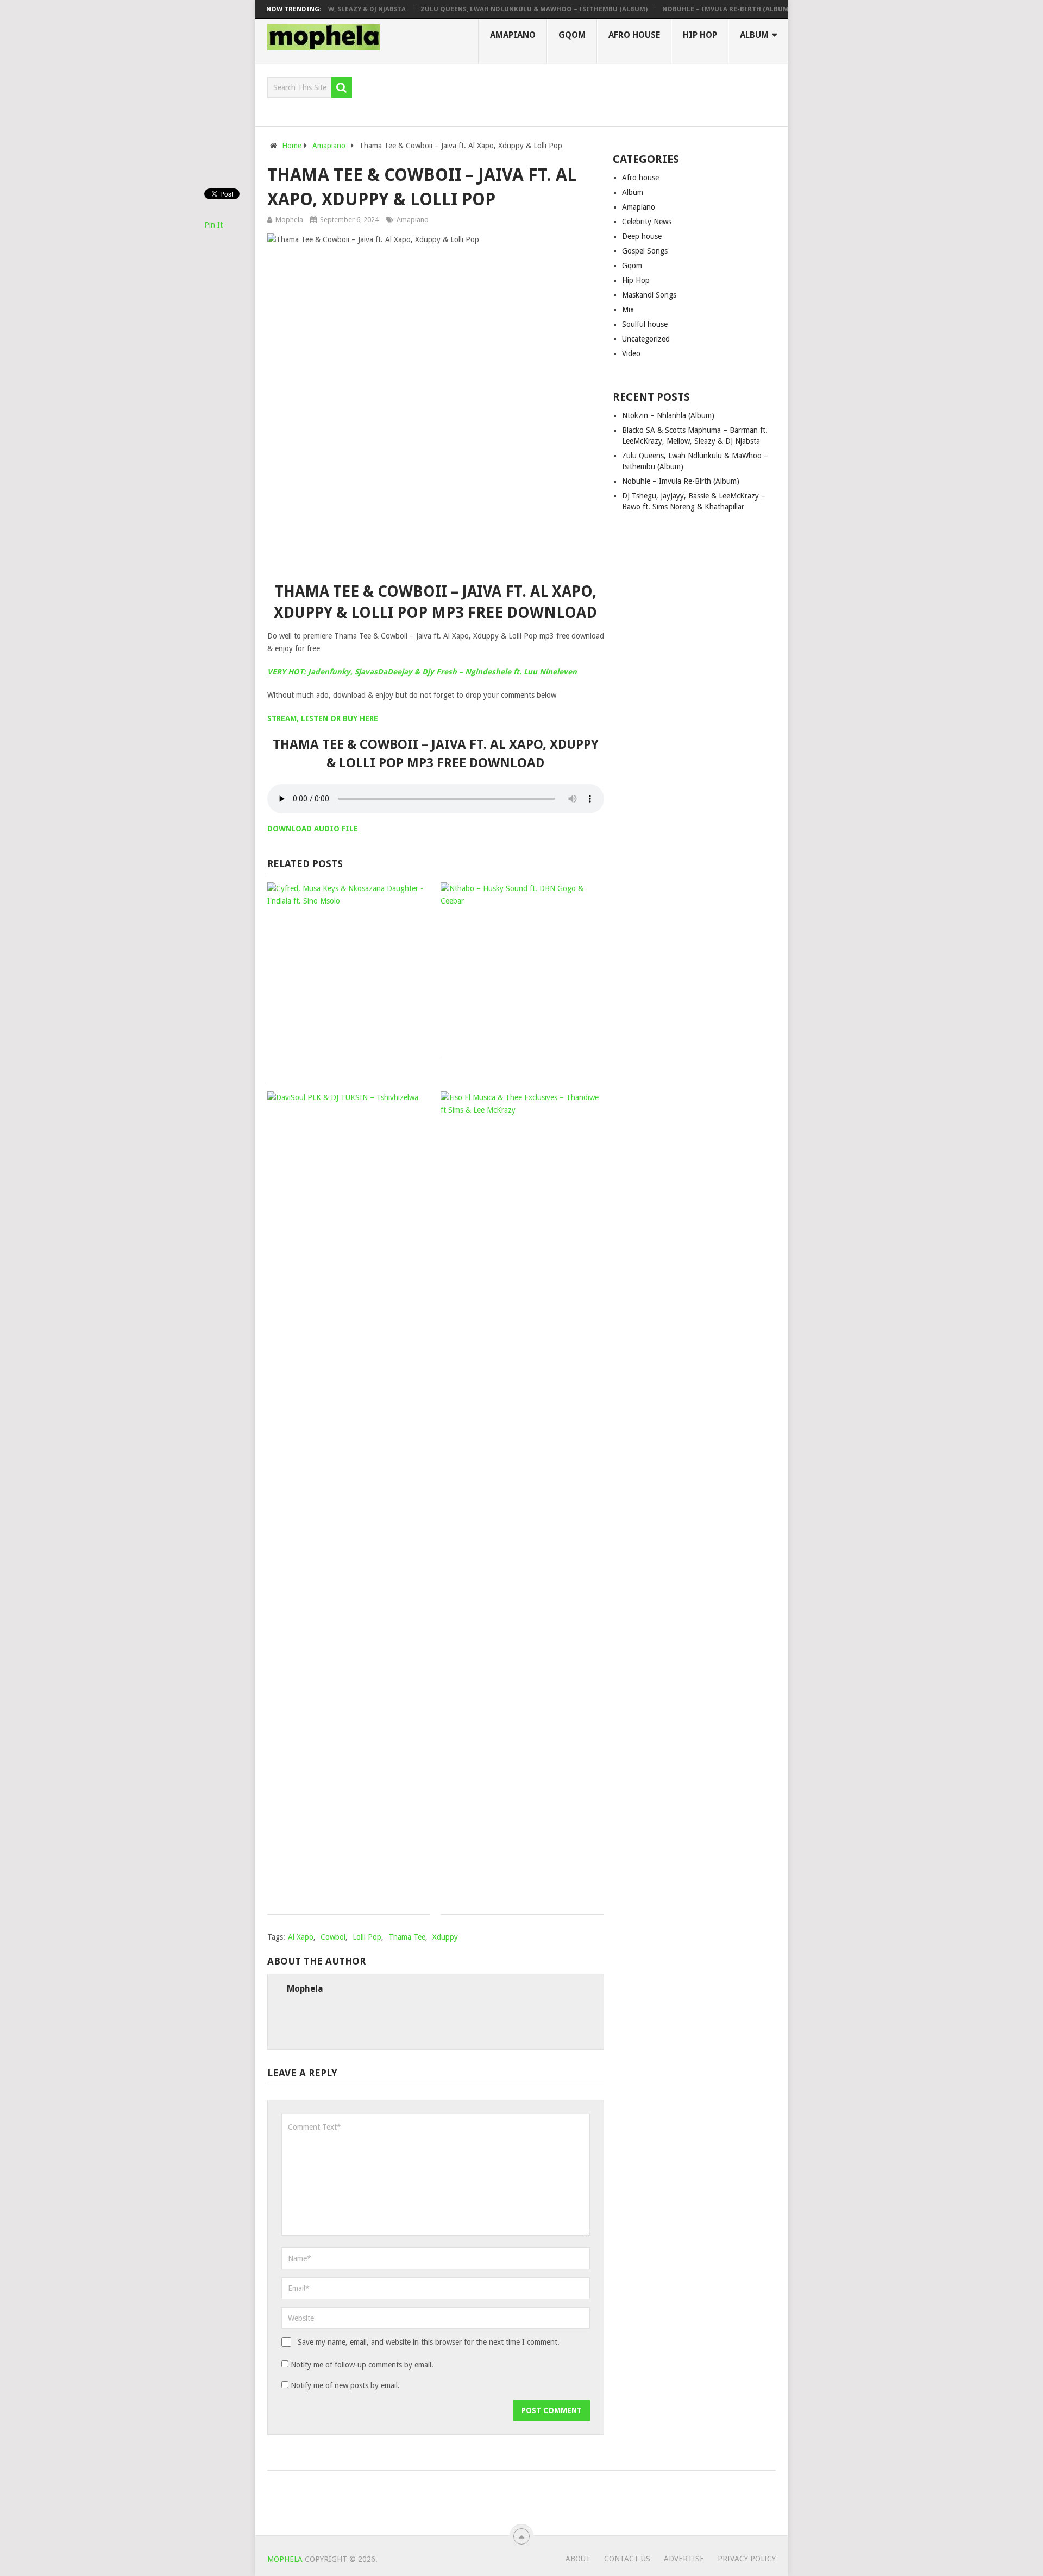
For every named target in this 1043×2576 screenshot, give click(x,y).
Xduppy (445, 1937)
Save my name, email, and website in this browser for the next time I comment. (429, 2342)
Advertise (684, 2559)
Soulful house (645, 324)
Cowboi (333, 1937)
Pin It (213, 225)
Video (631, 353)
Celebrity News (647, 222)
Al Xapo (301, 1937)
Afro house (634, 35)
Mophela (289, 220)
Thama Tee (407, 1937)
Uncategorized (646, 339)
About (578, 2559)
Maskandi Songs (649, 295)
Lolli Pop (367, 1937)
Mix (628, 310)
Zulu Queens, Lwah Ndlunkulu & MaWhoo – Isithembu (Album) (501, 9)
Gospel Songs (645, 251)
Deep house (642, 236)
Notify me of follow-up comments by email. (362, 2365)
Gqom (572, 35)
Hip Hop (700, 35)
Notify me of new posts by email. (345, 2385)
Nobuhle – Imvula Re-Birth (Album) (694, 9)
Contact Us (627, 2559)
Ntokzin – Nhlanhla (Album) (668, 415)
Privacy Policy (747, 2559)
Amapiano (513, 35)
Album (754, 35)
